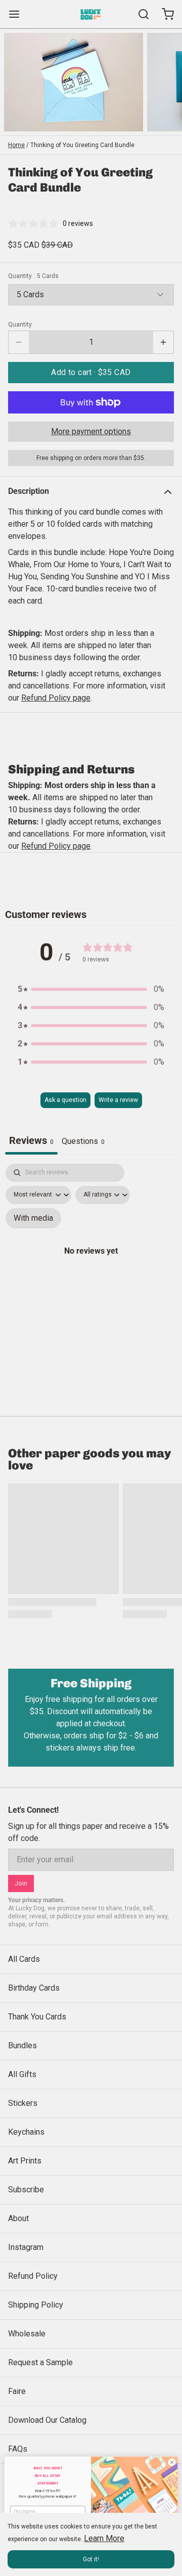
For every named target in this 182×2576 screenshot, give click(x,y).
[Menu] (18, 14)
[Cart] (164, 14)
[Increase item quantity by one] (163, 342)
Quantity (33, 276)
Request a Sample (40, 2362)
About (18, 2218)
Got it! (91, 2559)
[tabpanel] (91, 1262)
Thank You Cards (37, 2017)
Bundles (22, 2045)
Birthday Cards (34, 1988)
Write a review (118, 1100)
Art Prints (25, 2161)
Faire (17, 2391)
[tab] (83, 1142)
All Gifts (22, 2074)
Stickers (23, 2103)
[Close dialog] (172, 2462)
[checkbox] (33, 1218)
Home (16, 145)
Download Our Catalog (47, 2420)
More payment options (91, 431)
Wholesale (27, 2334)
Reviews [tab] (31, 1140)
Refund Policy (33, 2276)
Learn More (104, 2538)
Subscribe (26, 2190)
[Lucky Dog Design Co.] (91, 14)
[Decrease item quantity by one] (19, 342)
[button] (91, 373)
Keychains (26, 2132)
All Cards (24, 1959)
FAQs (18, 2449)
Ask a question (65, 1100)
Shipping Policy (36, 2305)
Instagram (26, 2247)
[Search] (140, 14)
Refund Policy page (56, 846)
